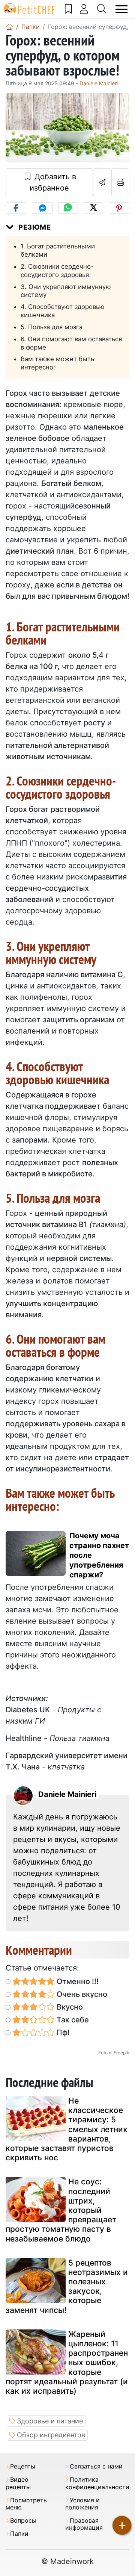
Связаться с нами (96, 2466)
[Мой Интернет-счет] (84, 9)
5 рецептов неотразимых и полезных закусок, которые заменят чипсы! (67, 2286)
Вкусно (69, 2007)
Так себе (72, 2020)
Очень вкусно (81, 1994)
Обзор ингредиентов (51, 2435)
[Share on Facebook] (16, 208)
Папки (19, 2534)
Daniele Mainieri (99, 83)
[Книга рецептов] (69, 9)
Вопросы (23, 2521)
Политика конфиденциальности (97, 2483)
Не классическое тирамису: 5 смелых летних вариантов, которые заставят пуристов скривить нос (67, 2129)
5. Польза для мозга (52, 327)
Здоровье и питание (50, 2421)
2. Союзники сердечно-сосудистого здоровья (57, 271)
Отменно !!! (77, 1981)
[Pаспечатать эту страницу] (121, 182)
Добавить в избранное (53, 182)
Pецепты (23, 2466)
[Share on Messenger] (42, 208)
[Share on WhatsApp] (68, 208)
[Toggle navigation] (122, 9)
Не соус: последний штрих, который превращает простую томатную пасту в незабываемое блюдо (61, 2210)
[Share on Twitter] (93, 208)
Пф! (62, 2033)
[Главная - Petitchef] (9, 27)
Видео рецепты (18, 2483)
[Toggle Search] (102, 9)
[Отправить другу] (102, 182)
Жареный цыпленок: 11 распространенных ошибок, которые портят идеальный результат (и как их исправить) (67, 2363)
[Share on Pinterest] (119, 208)
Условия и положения (82, 2504)
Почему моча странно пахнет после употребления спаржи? (99, 1555)
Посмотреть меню (26, 2504)
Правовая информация (84, 2524)
